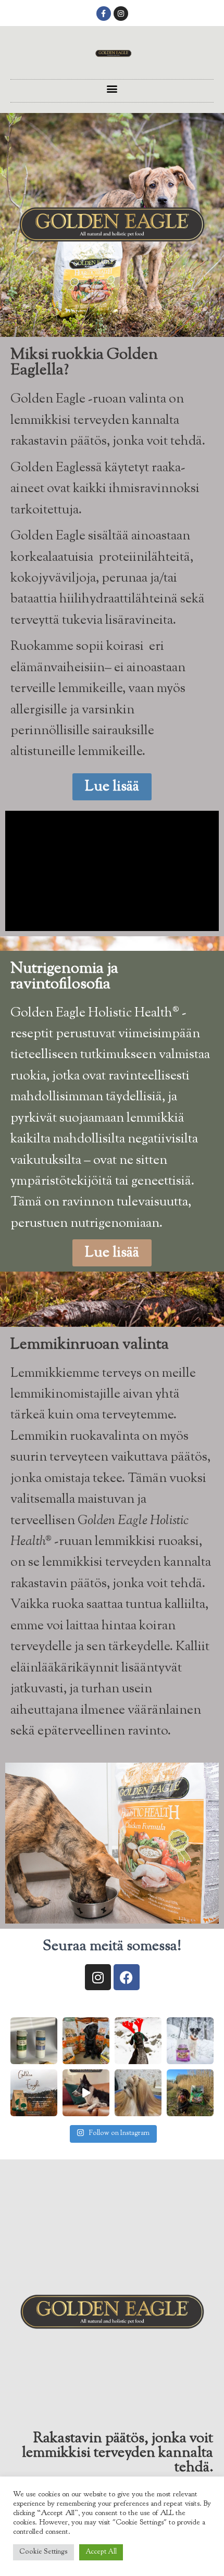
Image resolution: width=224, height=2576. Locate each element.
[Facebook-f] (104, 14)
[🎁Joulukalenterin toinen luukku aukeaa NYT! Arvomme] (34, 2041)
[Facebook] (127, 1977)
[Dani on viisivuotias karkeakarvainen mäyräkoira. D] (190, 2093)
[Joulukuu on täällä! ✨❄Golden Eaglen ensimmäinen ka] (138, 2041)
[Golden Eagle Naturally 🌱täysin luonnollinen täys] (34, 2093)
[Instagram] (121, 14)
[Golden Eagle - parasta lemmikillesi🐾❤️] (86, 2093)
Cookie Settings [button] (43, 2552)
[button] (112, 88)
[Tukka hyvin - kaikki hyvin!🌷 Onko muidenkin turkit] (138, 2093)
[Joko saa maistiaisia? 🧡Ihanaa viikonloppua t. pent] (86, 2041)
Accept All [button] (101, 2552)
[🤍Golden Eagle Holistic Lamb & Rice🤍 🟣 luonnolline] (190, 2041)
